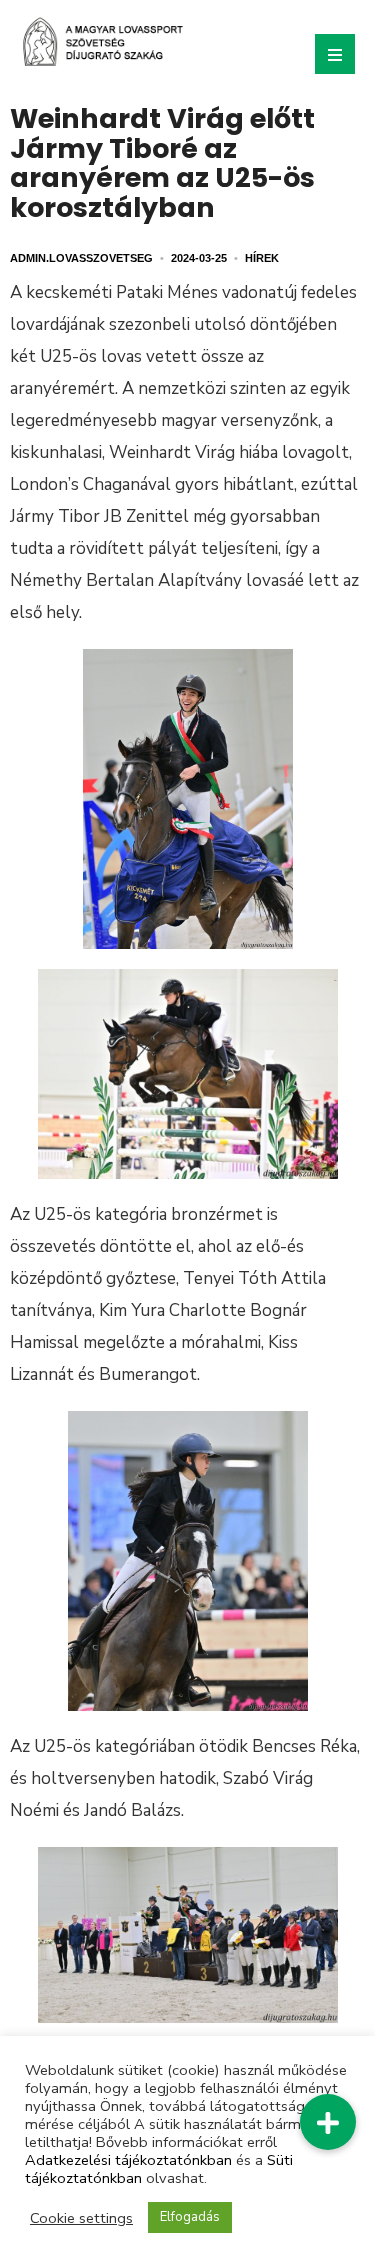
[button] (328, 2122)
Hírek (262, 258)
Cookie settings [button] (81, 2218)
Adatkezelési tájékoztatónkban (128, 2160)
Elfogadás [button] (190, 2217)
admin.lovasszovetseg (81, 258)
